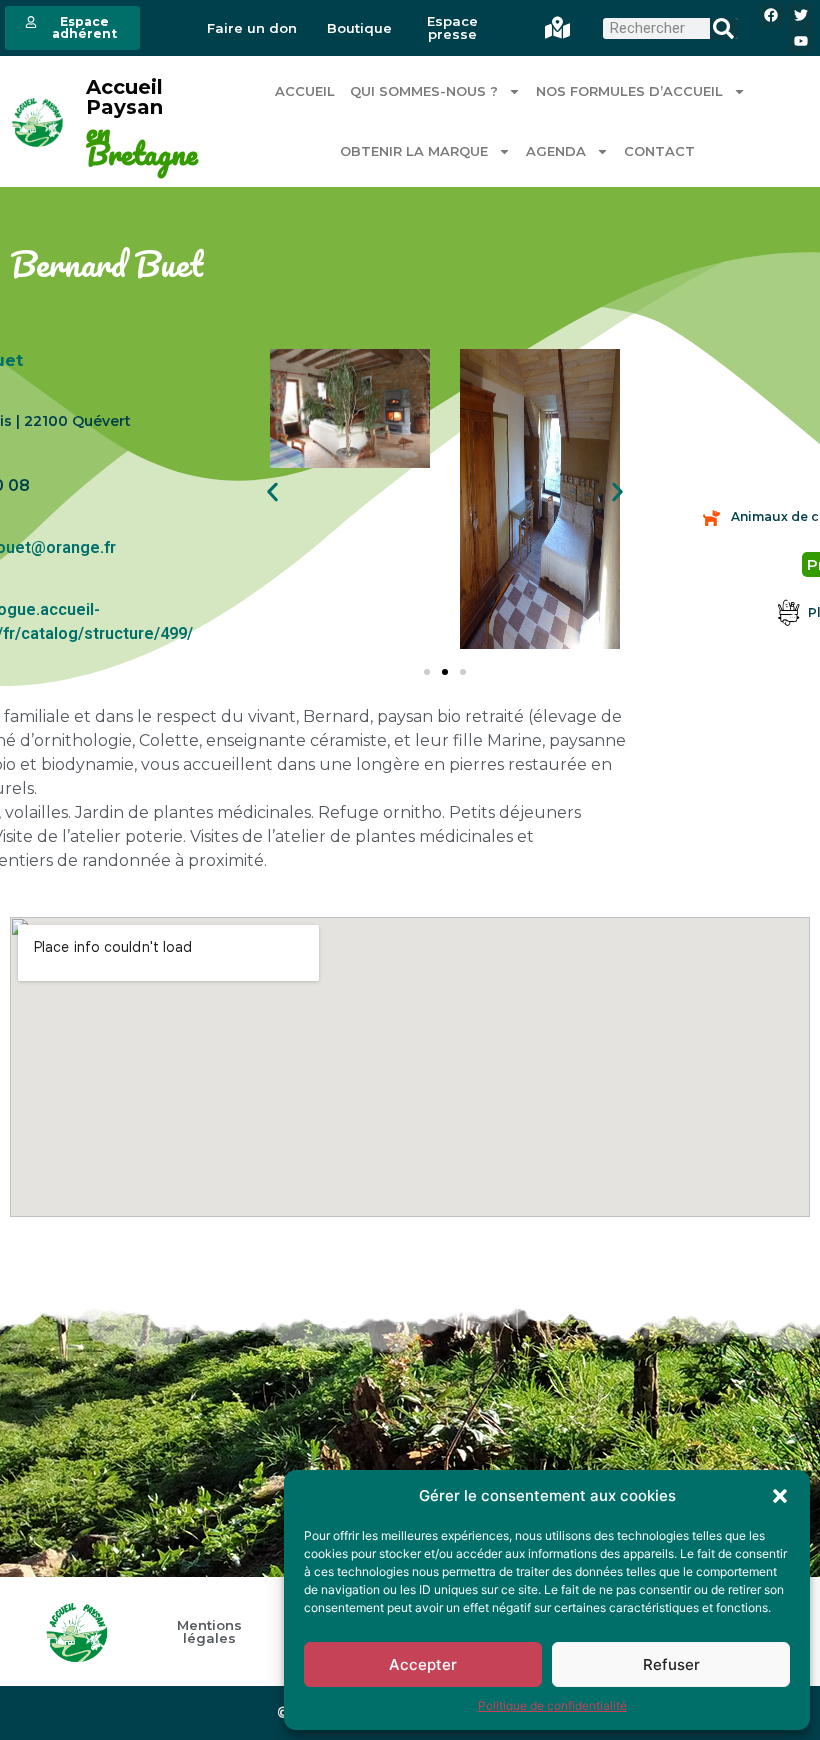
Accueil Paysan (124, 97)
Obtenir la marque (414, 151)
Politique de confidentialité (552, 1705)
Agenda (556, 151)
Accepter (423, 1664)
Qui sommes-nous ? (424, 91)
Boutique (359, 28)
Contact (659, 151)
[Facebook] (771, 15)
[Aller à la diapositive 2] (445, 672)
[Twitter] (800, 15)
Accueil (305, 91)
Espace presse (452, 28)
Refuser (671, 1664)
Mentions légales (209, 1632)
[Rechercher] (723, 28)
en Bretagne (141, 143)
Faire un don (252, 28)
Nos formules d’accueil (629, 91)
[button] (780, 1496)
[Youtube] (800, 40)
